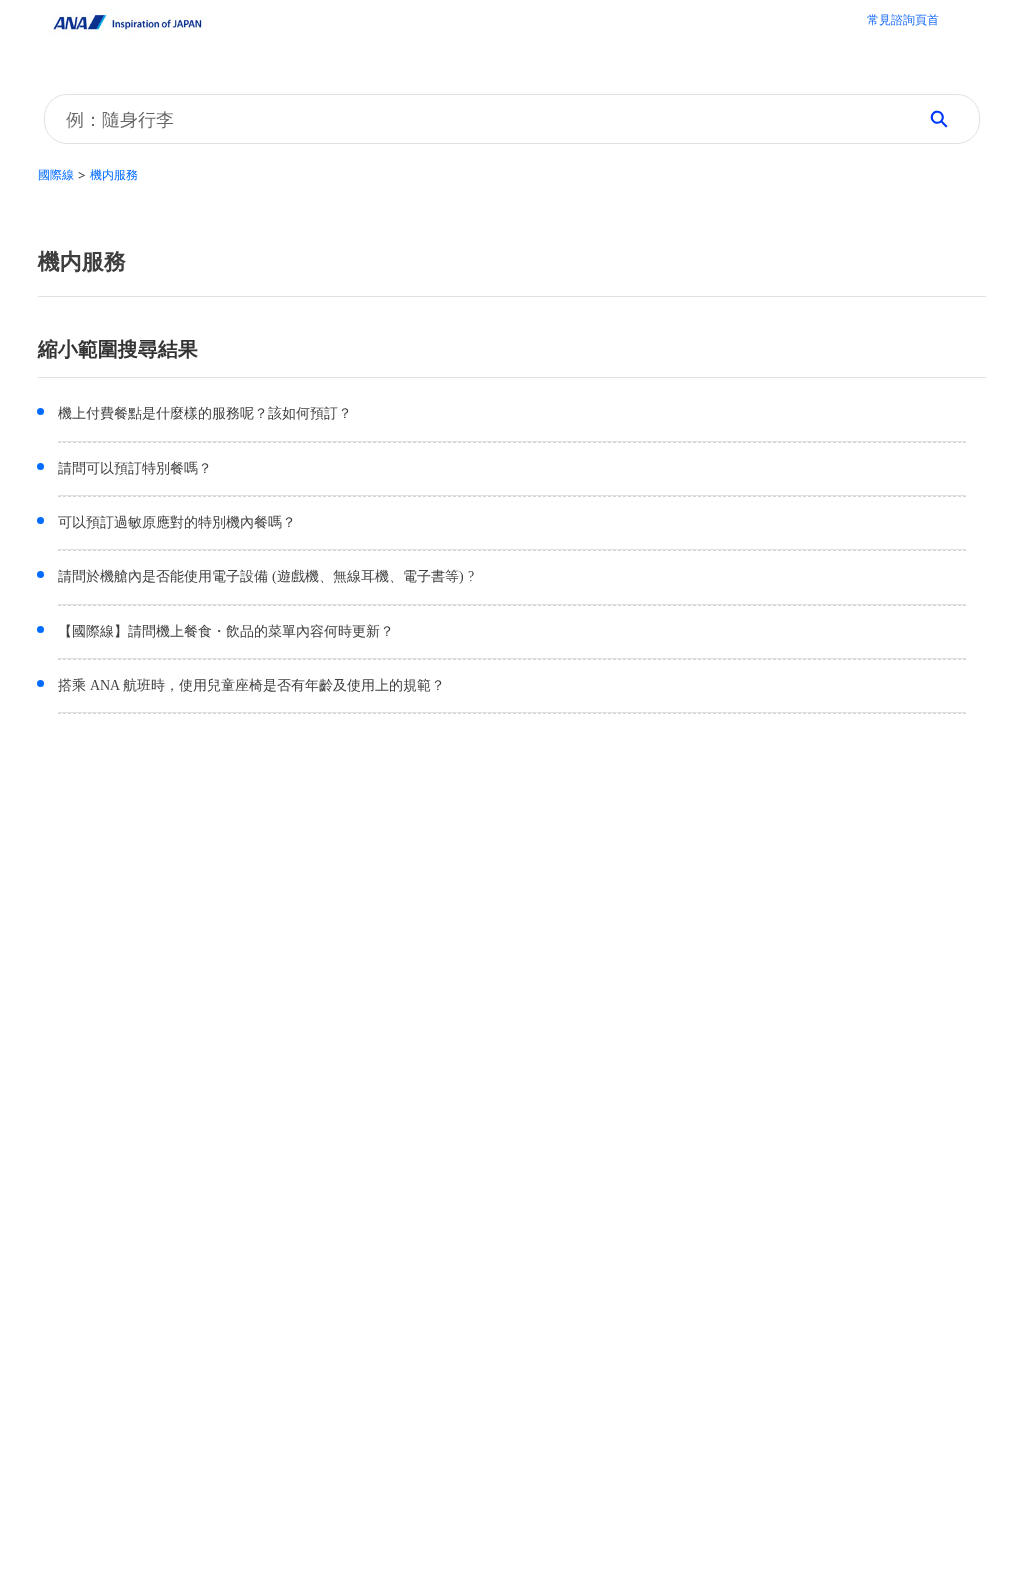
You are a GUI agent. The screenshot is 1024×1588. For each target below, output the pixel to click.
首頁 (903, 22)
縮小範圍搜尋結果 (118, 349)
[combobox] (473, 119)
